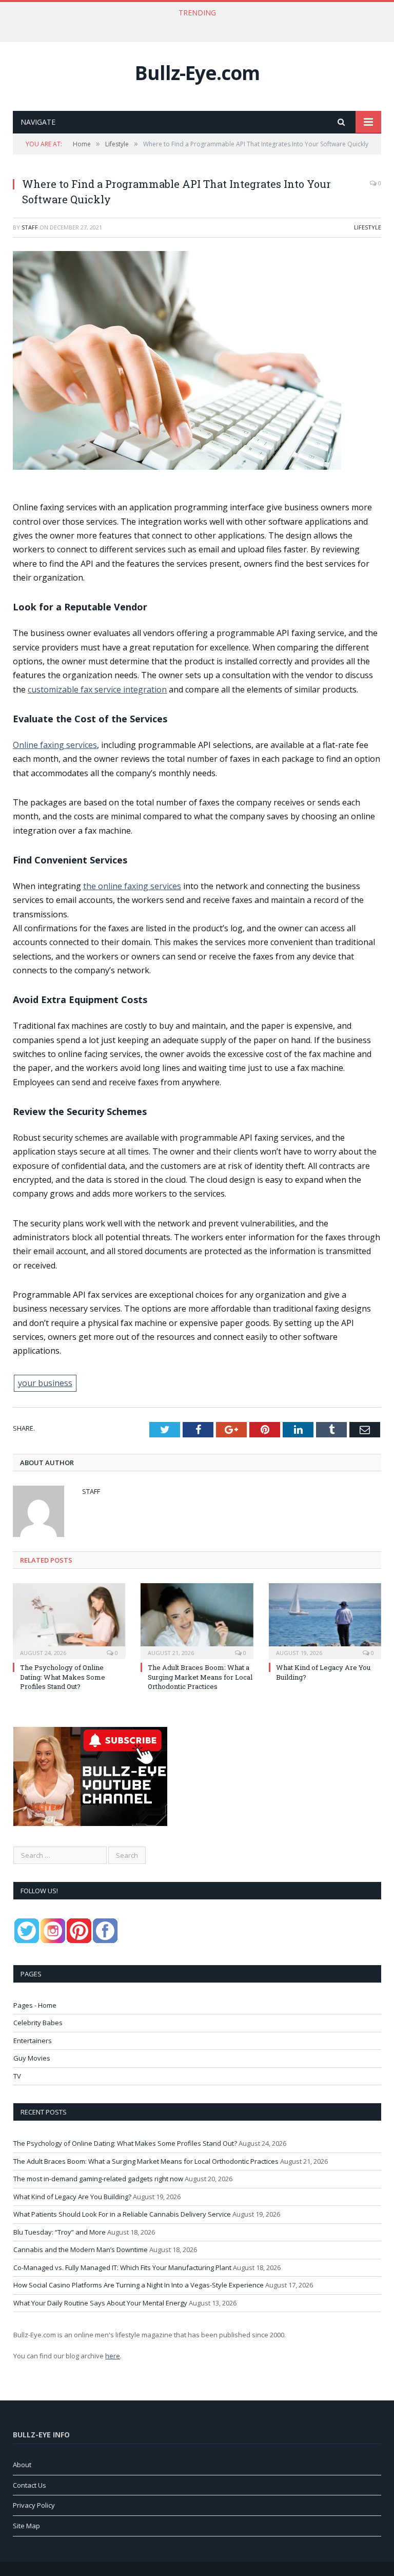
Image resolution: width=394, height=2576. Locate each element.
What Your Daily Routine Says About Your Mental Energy (100, 2303)
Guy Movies (32, 2058)
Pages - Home (35, 2005)
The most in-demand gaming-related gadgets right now (98, 2179)
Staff (30, 227)
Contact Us (29, 2485)
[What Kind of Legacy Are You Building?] (325, 1620)
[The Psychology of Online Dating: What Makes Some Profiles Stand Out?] (69, 1620)
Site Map (26, 2526)
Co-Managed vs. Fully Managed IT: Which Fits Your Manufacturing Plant (122, 2267)
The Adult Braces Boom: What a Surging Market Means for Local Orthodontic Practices (194, 24)
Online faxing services (55, 745)
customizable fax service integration (97, 689)
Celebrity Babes (38, 2023)
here (113, 2356)
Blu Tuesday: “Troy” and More (60, 2232)
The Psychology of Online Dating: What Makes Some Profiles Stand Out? (63, 1677)
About (22, 2465)
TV (17, 2076)
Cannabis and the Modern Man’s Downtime (81, 2250)
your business (45, 1383)
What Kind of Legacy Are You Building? (72, 2197)
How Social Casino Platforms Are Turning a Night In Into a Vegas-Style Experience (139, 2285)
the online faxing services (132, 886)
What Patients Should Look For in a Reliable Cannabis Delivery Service (122, 2214)
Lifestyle (368, 227)
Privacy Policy (34, 2505)
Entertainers (33, 2041)
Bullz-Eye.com (197, 73)
